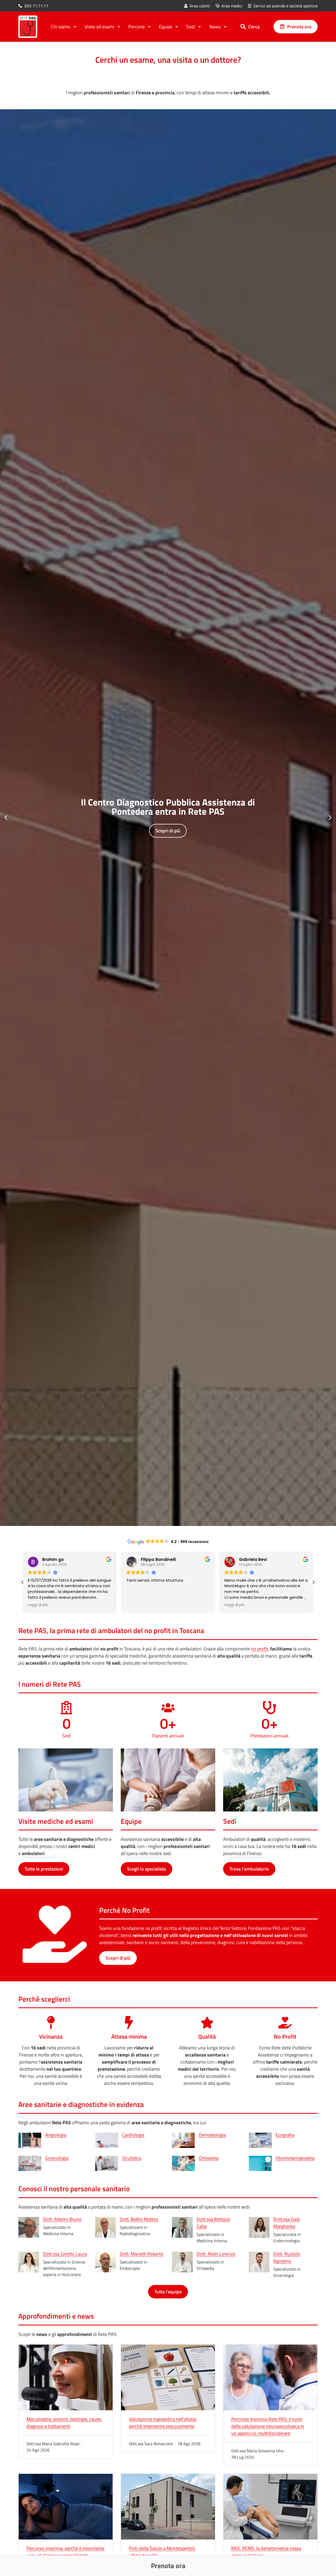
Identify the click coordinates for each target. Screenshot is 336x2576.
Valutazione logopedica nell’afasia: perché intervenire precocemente (163, 2423)
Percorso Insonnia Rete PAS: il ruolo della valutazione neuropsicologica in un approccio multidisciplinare (268, 2426)
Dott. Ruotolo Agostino (287, 2257)
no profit (259, 1649)
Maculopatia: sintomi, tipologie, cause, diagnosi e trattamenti (64, 2423)
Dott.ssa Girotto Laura (65, 2254)
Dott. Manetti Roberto (141, 2254)
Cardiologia (133, 2135)
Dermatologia (212, 2135)
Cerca (254, 27)
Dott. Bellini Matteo (139, 2219)
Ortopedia (209, 2158)
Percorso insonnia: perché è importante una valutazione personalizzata (65, 2552)
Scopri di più (168, 830)
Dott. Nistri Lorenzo (216, 2254)
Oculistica (132, 2158)
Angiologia (56, 2135)
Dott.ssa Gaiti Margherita (287, 2223)
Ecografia (285, 2135)
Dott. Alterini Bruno (62, 2219)
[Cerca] (243, 27)
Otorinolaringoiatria (295, 2158)
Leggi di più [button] (136, 1605)
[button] (6, 818)
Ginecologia (57, 2158)
